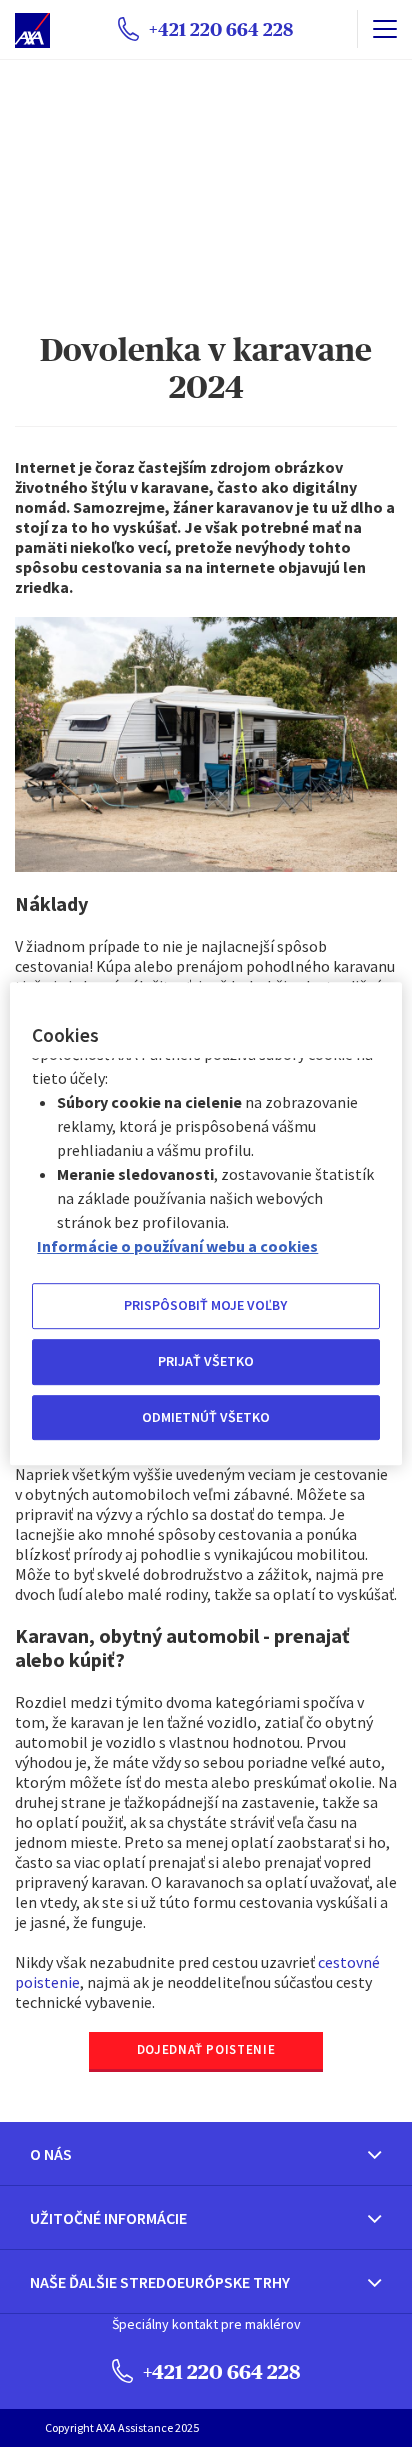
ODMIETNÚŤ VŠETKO (206, 1417)
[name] (384, 29)
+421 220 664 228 (219, 2371)
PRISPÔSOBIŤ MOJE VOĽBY (205, 1306)
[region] (205, 1224)
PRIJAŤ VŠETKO (206, 1361)
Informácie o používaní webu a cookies (177, 1247)
